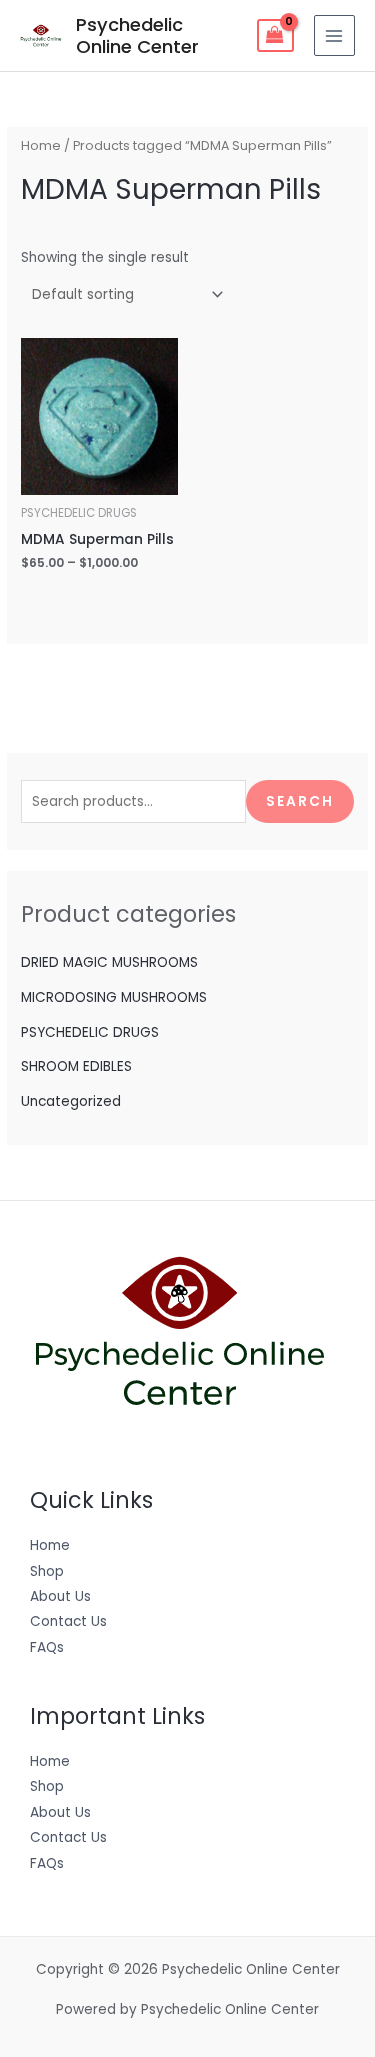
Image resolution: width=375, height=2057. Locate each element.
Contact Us (68, 1621)
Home (41, 145)
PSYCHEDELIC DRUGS (90, 1032)
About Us (60, 1596)
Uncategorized (71, 1101)
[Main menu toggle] (334, 35)
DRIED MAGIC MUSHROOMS (109, 962)
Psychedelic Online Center (137, 35)
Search (300, 801)
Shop (47, 1571)
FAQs (47, 1647)
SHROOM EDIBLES (76, 1066)
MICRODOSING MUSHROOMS (114, 997)
